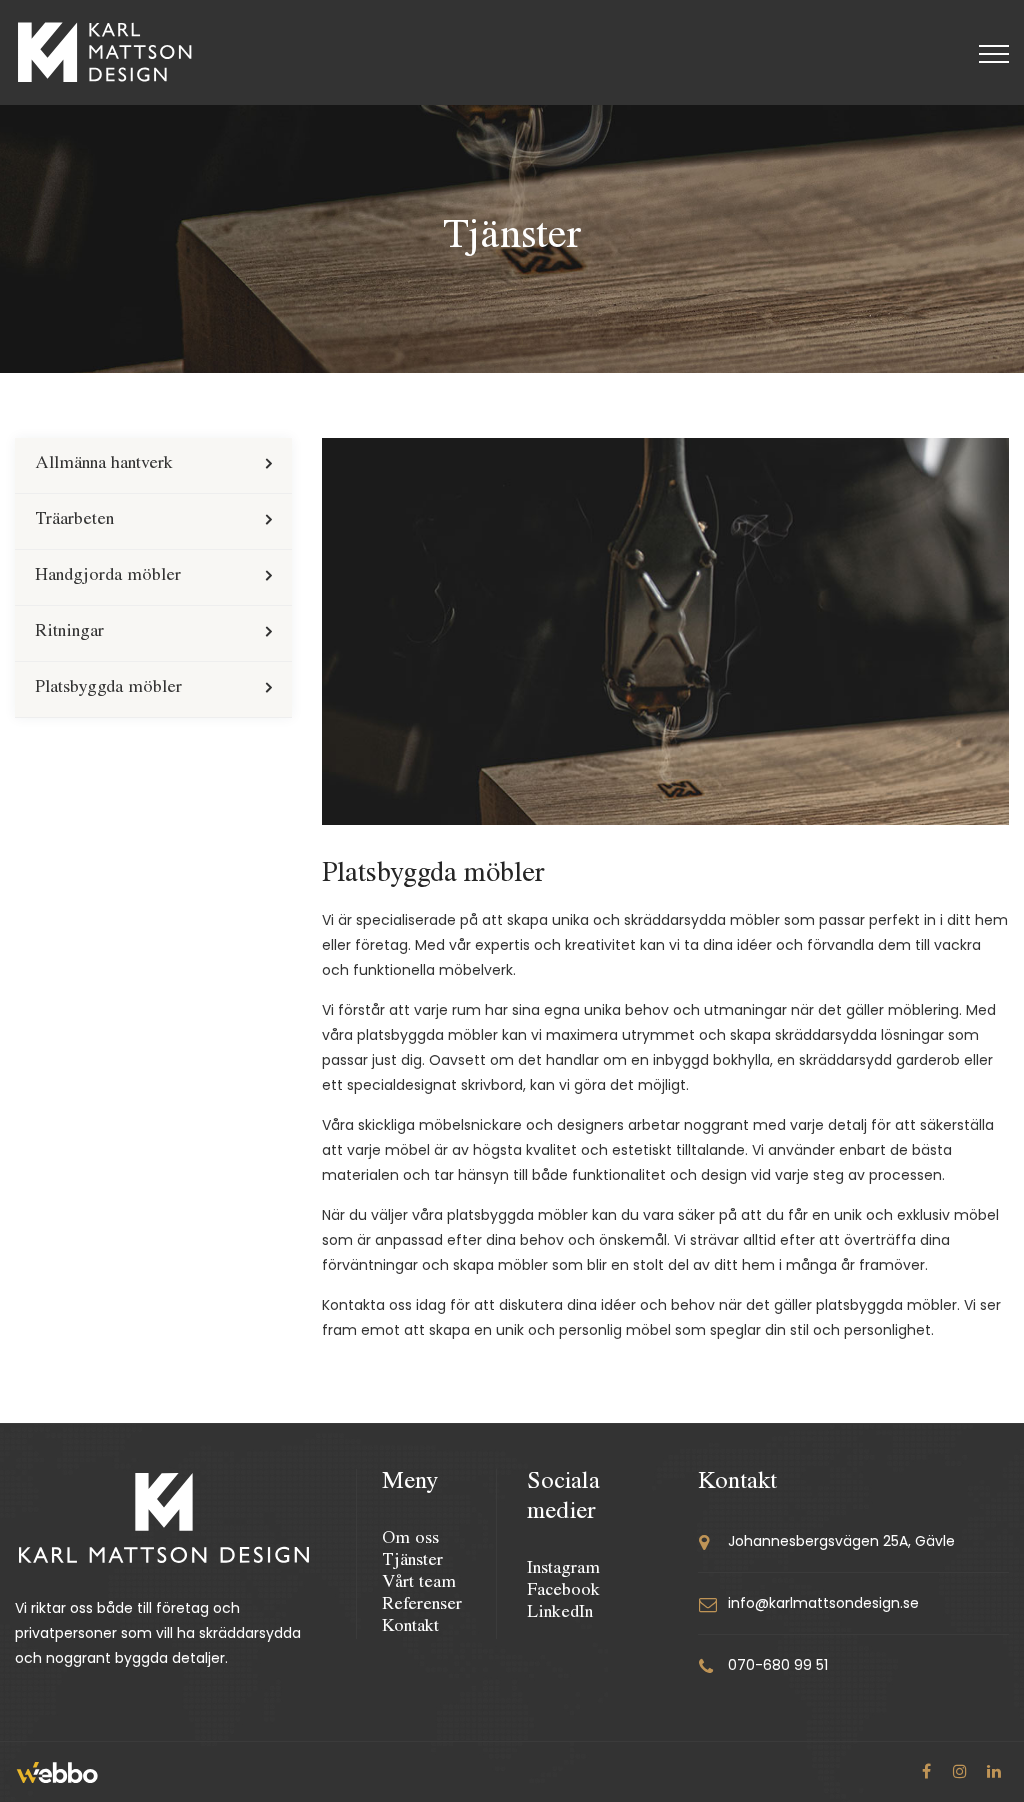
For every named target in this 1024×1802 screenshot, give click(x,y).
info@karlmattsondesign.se (823, 1603)
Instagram (563, 1570)
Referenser (422, 1606)
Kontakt (410, 1628)
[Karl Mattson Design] (105, 52)
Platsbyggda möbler (108, 689)
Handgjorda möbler (108, 577)
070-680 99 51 (778, 1665)
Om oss (410, 1540)
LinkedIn (560, 1614)
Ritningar (69, 633)
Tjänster (412, 1562)
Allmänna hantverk (104, 465)
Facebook (563, 1592)
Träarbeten (74, 521)
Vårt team (419, 1584)
